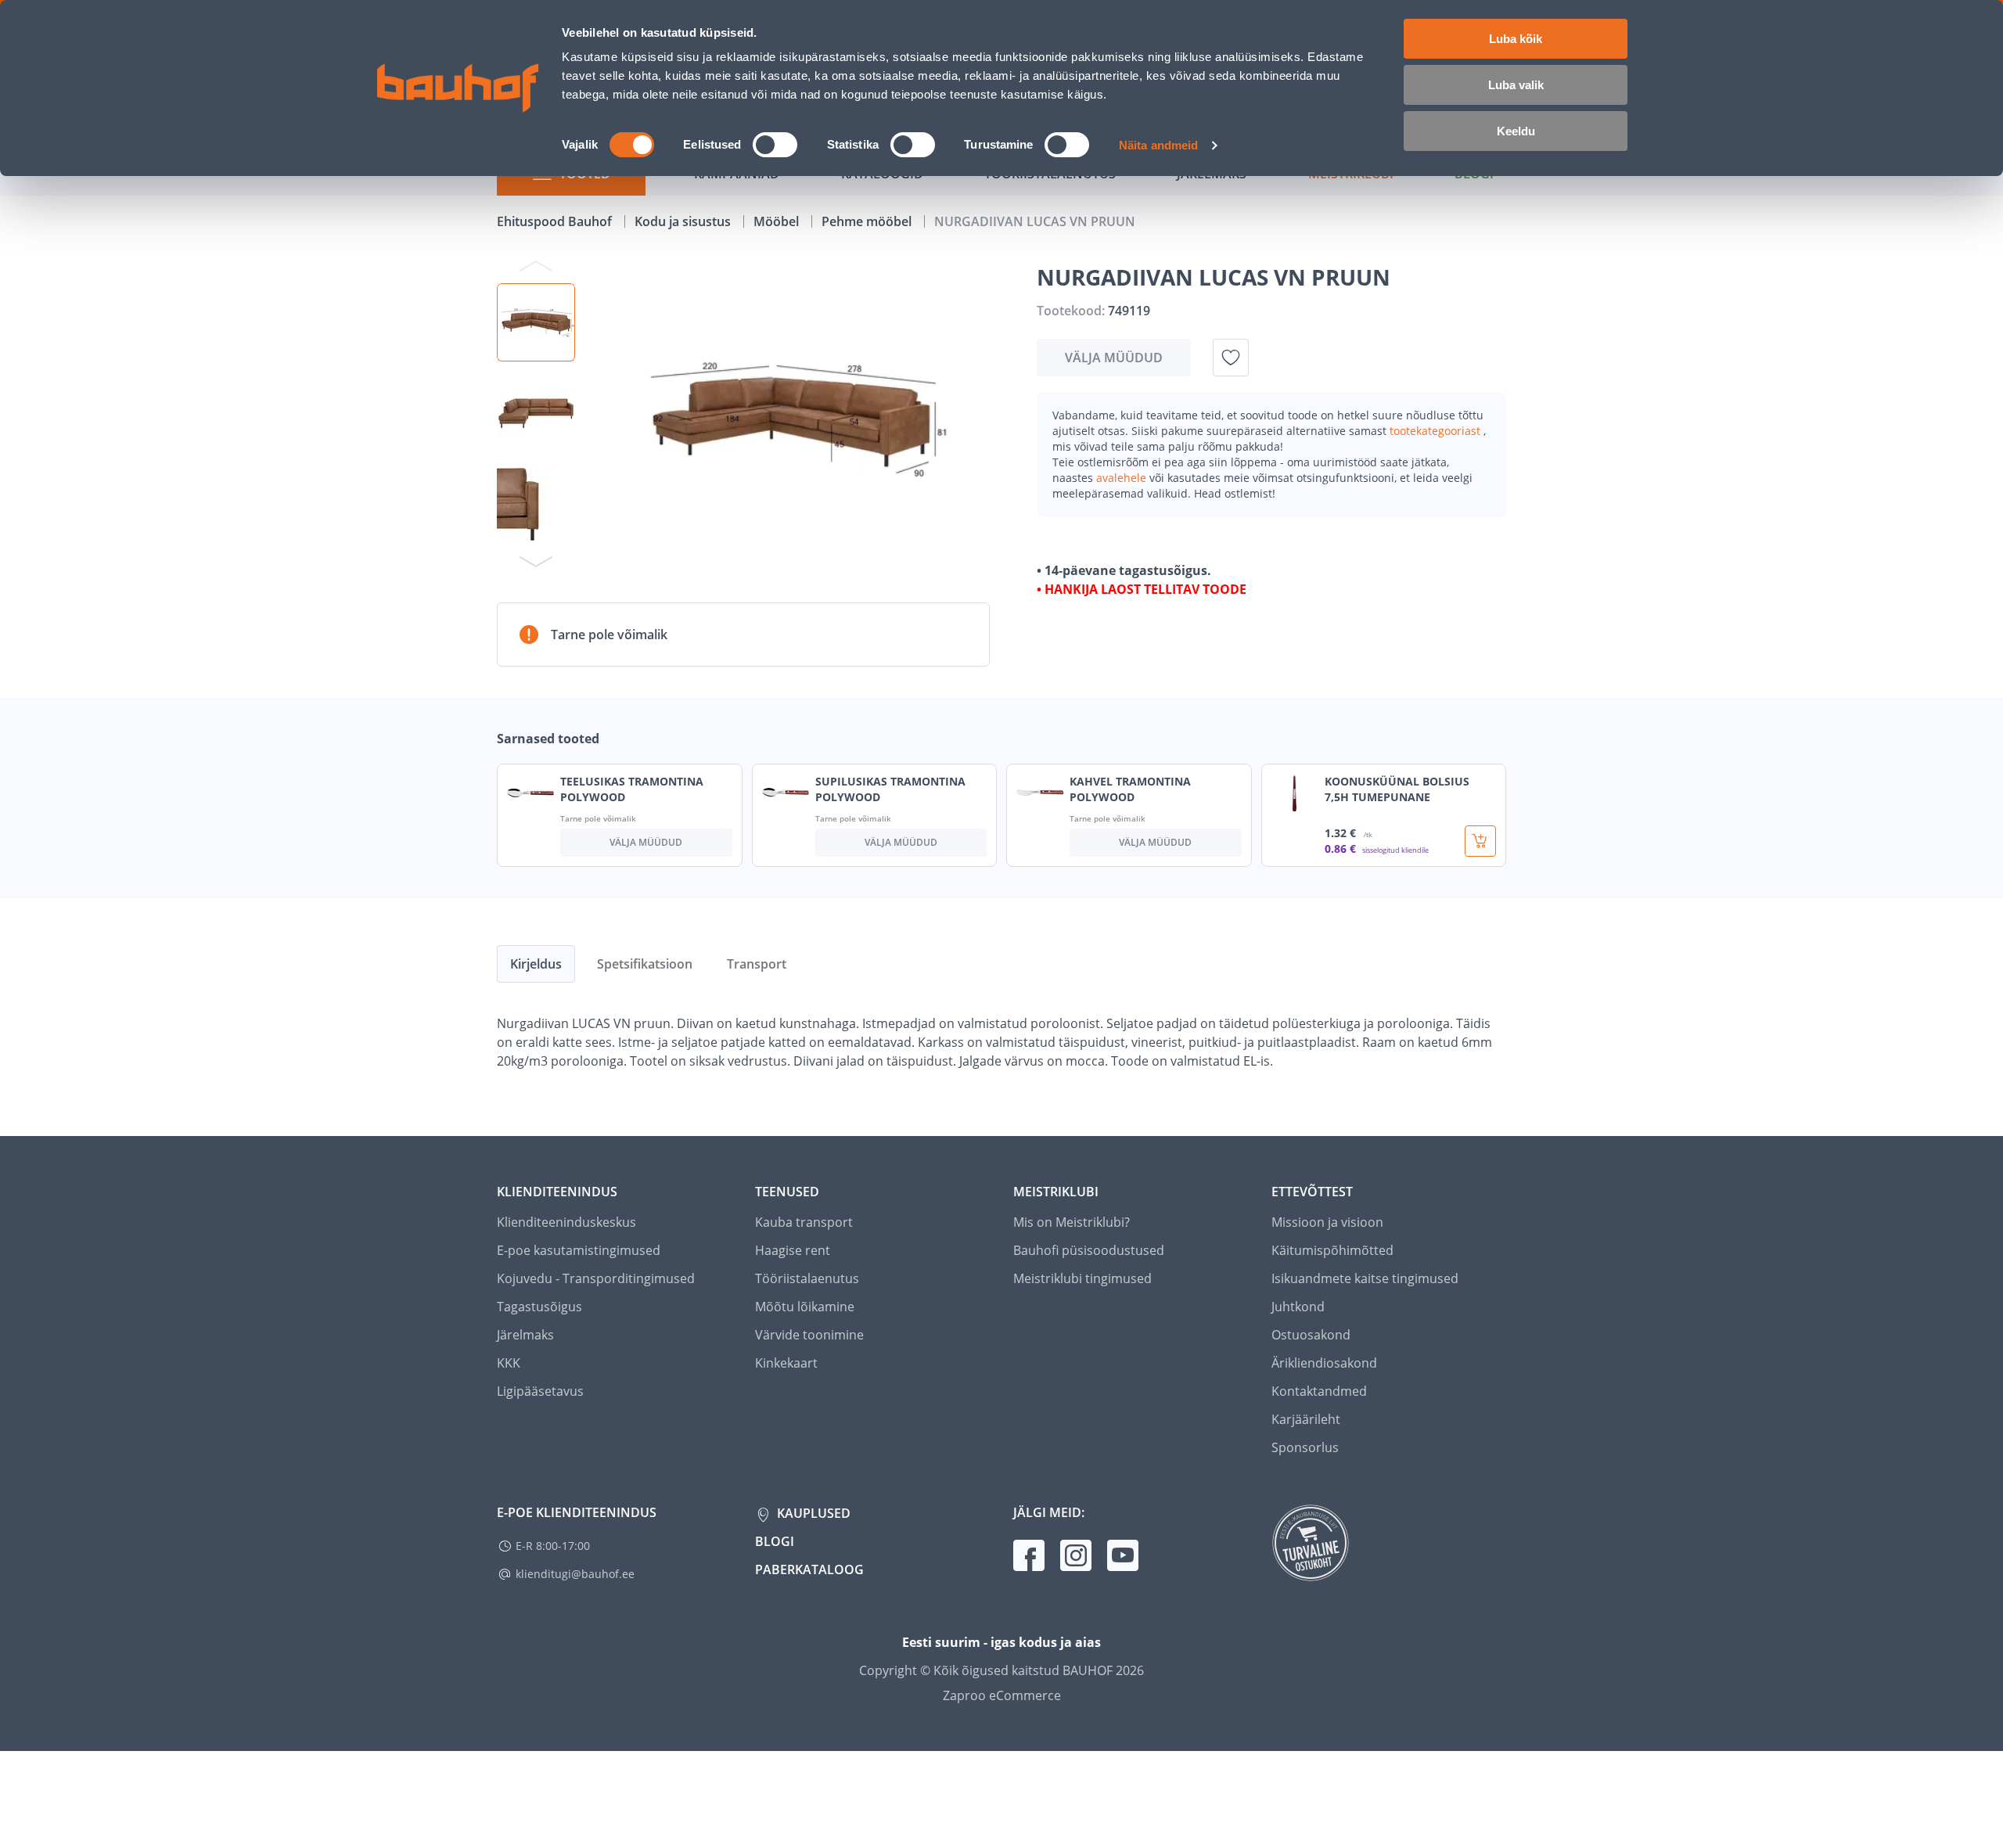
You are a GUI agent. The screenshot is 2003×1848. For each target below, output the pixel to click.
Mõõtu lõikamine (805, 1307)
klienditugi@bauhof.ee (575, 1574)
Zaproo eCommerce (1002, 1695)
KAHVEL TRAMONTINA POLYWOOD (1130, 789)
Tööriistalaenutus (807, 1278)
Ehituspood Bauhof (556, 221)
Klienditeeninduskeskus (566, 1222)
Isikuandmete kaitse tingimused (1365, 1278)
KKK (509, 1363)
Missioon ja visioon (1327, 1222)
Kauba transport (804, 1222)
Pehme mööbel (868, 221)
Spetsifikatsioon (645, 964)
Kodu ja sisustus (684, 221)
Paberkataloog (809, 1569)
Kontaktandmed (1319, 1391)
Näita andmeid (1158, 145)
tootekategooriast (1437, 431)
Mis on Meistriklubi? (1072, 1222)
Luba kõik (1516, 39)
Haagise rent (793, 1250)
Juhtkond (1298, 1307)
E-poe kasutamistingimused (579, 1250)
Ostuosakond (1311, 1335)
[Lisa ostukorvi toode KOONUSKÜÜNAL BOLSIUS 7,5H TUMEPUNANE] (1480, 841)
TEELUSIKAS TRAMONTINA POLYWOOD (632, 789)
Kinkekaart (786, 1363)
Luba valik (1516, 85)
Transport (757, 964)
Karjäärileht (1306, 1419)
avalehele (1123, 478)
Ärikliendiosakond (1324, 1363)
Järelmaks (525, 1335)
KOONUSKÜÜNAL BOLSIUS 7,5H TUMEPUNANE (1397, 789)
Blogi (775, 1541)
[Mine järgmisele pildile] (536, 561)
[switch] (775, 145)
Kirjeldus (536, 964)
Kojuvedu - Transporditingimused (596, 1278)
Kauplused (812, 1513)
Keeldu (1516, 131)
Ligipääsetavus (540, 1391)
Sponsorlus (1305, 1447)
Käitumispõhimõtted (1332, 1250)
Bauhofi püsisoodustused (1089, 1250)
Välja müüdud (1114, 358)
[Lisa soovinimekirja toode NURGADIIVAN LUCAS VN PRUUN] (1231, 358)
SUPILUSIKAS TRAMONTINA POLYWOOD (890, 789)
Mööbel (778, 221)
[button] (536, 322)
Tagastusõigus (539, 1307)
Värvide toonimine (809, 1335)
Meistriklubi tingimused (1082, 1278)
